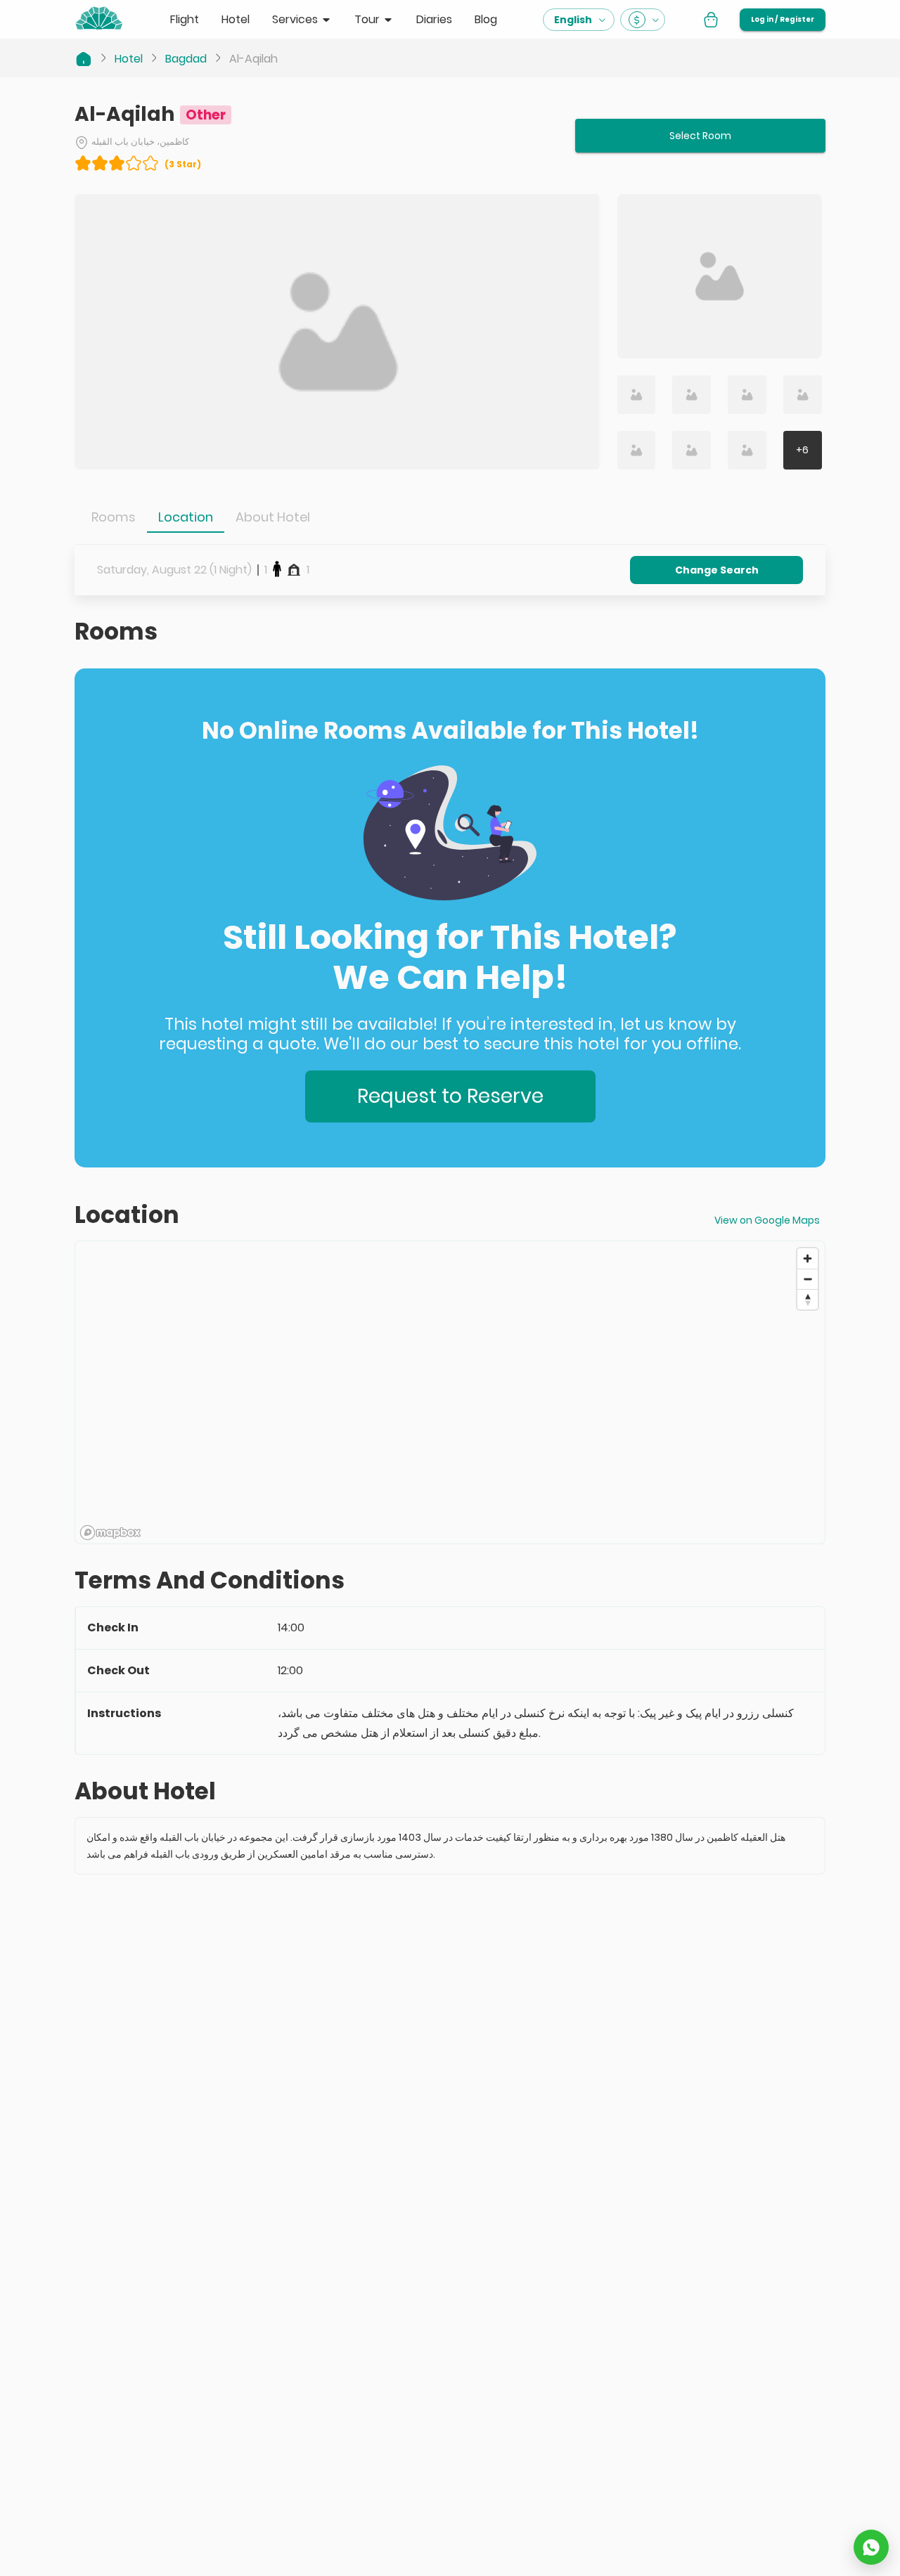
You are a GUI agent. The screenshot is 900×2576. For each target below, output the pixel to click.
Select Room (700, 136)
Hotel (129, 59)
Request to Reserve (450, 1096)
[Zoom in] (808, 1258)
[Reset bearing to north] (808, 1299)
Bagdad (186, 59)
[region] (450, 1393)
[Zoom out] (808, 1279)
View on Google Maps (767, 1220)
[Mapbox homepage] (110, 1533)
